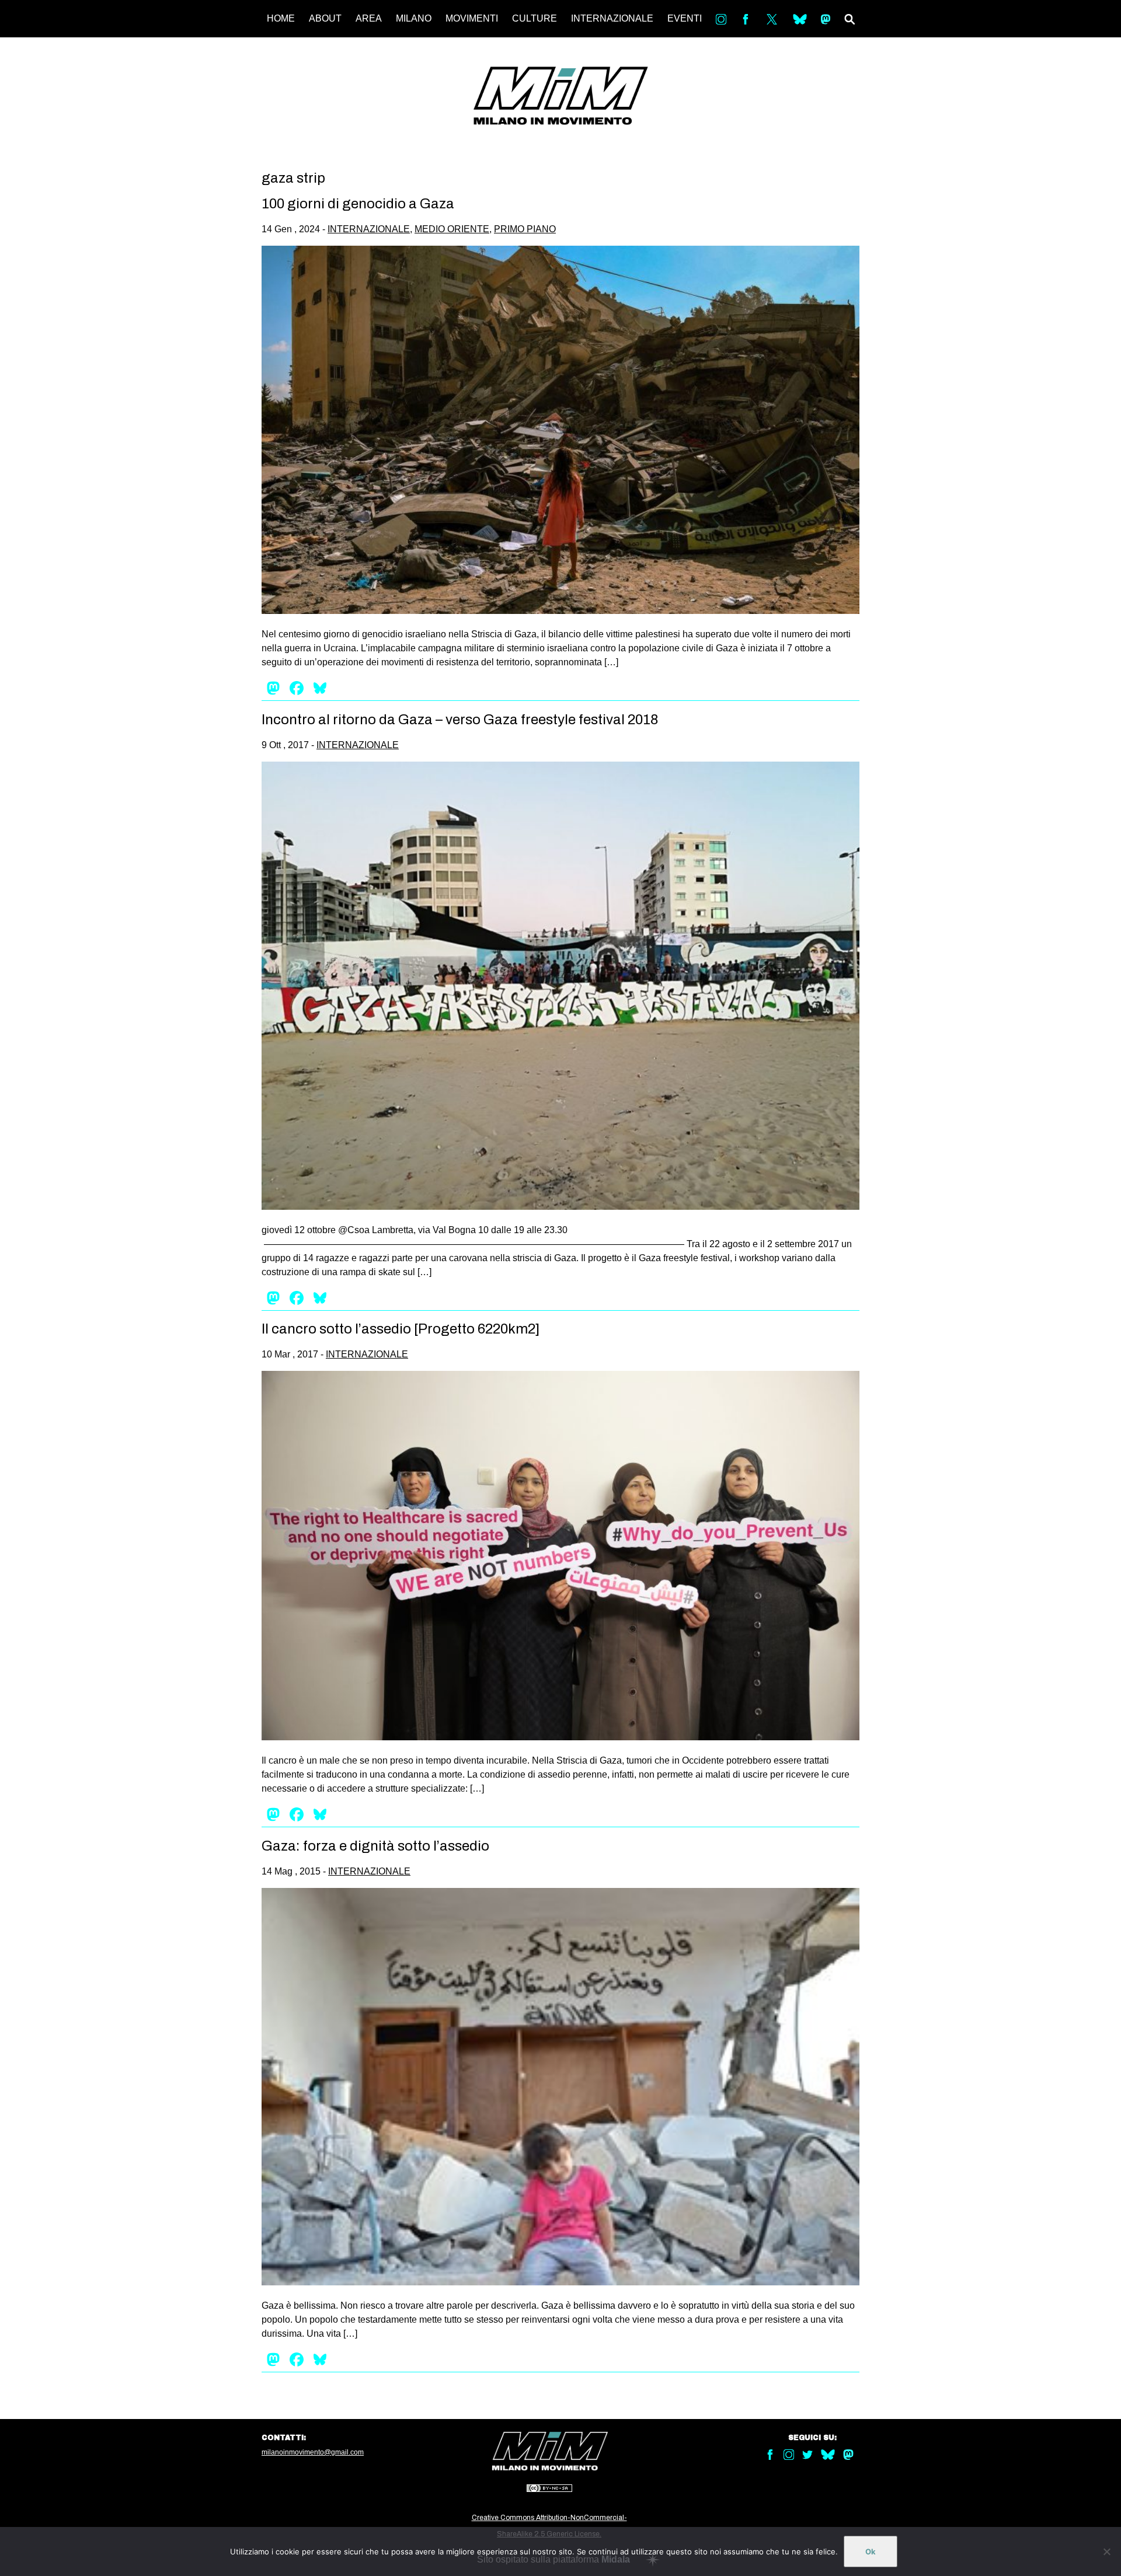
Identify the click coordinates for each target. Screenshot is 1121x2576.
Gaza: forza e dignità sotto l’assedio (375, 1846)
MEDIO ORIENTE (452, 229)
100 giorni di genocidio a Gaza (358, 204)
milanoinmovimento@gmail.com (313, 2452)
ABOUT (325, 18)
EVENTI (685, 18)
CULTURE (535, 18)
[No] (1106, 2551)
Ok (871, 2551)
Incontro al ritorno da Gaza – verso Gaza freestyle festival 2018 (460, 720)
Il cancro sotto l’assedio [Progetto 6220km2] (401, 1329)
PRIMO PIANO (525, 229)
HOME (281, 18)
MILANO (414, 18)
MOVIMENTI (472, 18)
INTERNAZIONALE (612, 18)
